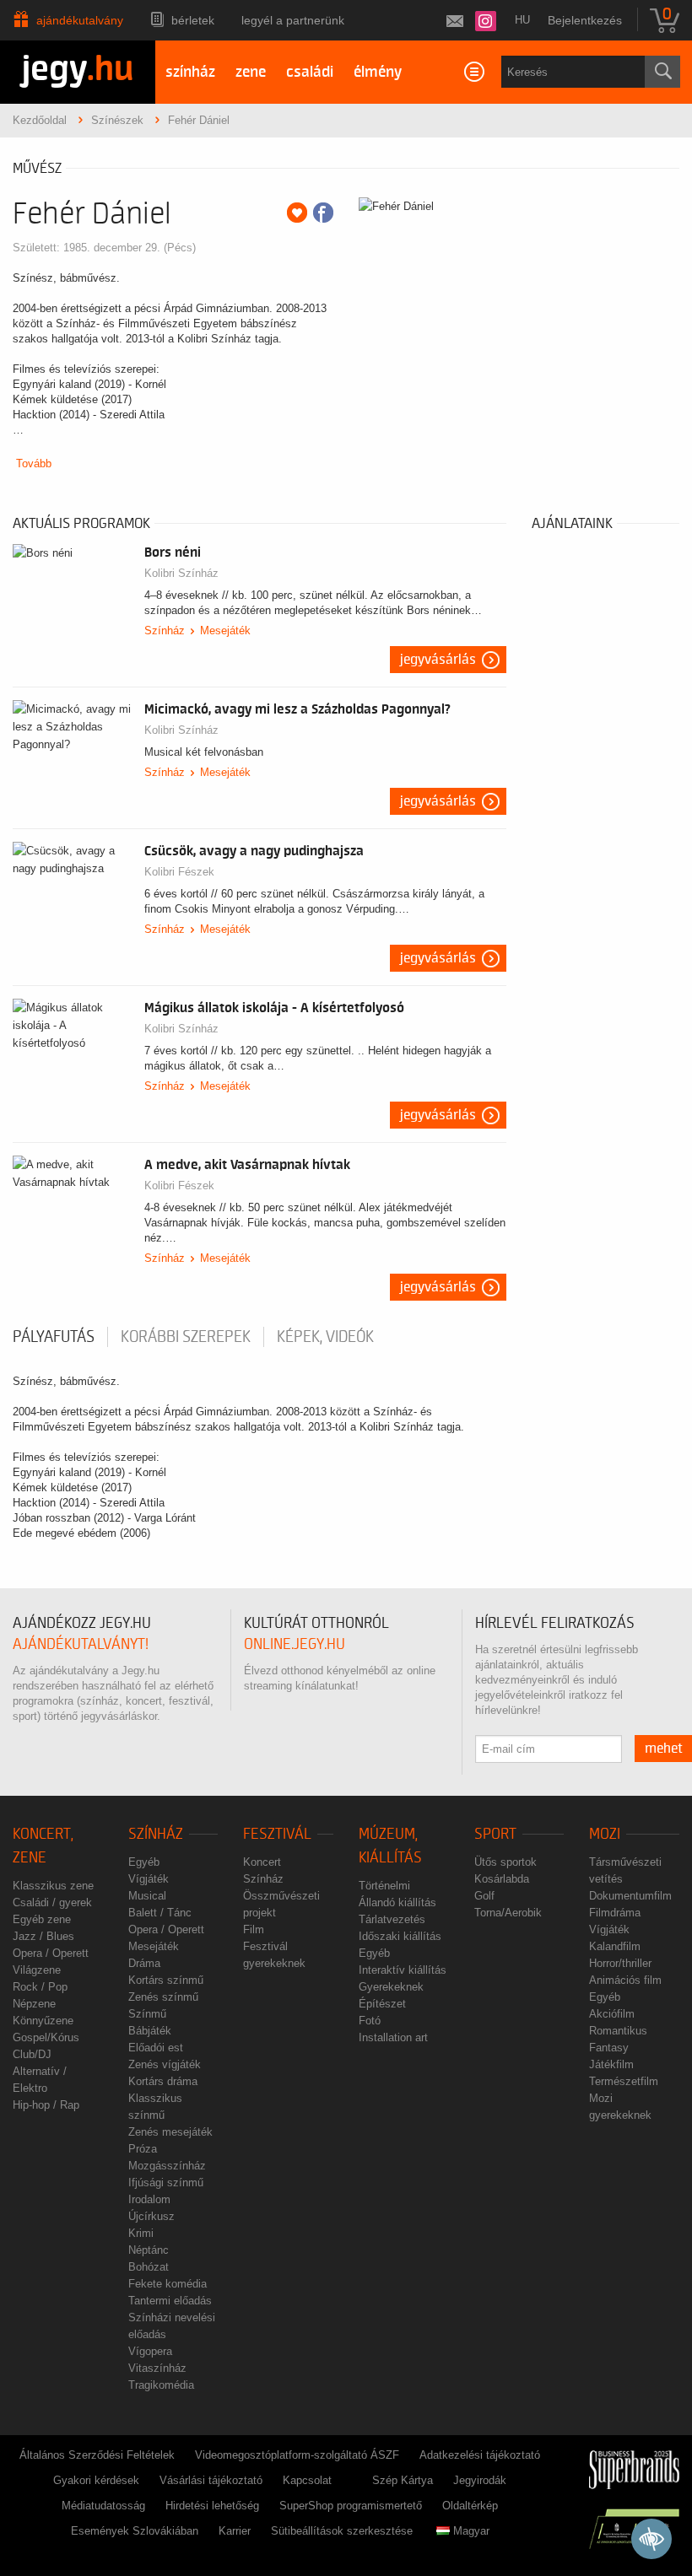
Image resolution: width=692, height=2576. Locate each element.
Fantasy (609, 2048)
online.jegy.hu (295, 1644)
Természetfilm (624, 2081)
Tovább (34, 463)
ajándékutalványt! (81, 1644)
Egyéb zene (42, 1919)
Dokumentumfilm (630, 1896)
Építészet (382, 2004)
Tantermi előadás (170, 2301)
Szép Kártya (403, 2480)
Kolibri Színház (181, 573)
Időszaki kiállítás (400, 1936)
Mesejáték (225, 631)
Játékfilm (611, 2064)
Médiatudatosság (103, 2506)
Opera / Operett (51, 1953)
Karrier (235, 2531)
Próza (143, 2149)
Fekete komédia (168, 2284)
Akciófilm (612, 2014)
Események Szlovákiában (135, 2531)
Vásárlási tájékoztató (211, 2480)
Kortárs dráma (163, 2081)
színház (190, 72)
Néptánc (149, 2250)
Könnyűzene (43, 2021)
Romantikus (618, 2031)
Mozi (605, 1834)
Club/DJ (32, 2054)
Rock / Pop (40, 1987)
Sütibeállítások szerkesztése (342, 2531)
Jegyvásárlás (438, 660)
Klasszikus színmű (155, 2107)
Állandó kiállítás (397, 1902)
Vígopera (150, 2351)
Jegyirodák (480, 2480)
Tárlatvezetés (392, 1919)
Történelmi (384, 1886)
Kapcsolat (307, 2480)
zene (251, 72)
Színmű (147, 2014)
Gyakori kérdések (96, 2480)
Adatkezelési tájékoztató (480, 2455)
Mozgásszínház (167, 2166)
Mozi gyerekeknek (620, 2107)
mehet (664, 1749)
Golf (484, 1896)
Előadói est (156, 2048)
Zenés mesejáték (170, 2132)
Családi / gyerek (52, 1902)
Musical (147, 1896)
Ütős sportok (505, 1862)
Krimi (141, 2233)
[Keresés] (662, 72)
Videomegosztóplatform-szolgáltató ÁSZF (297, 2455)
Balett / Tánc (160, 1913)
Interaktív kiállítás (403, 1970)
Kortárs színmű (166, 1980)
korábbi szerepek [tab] (186, 1337)
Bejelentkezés (585, 20)
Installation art (393, 2037)
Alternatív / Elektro (40, 2080)
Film (254, 1929)
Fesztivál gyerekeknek (274, 1955)
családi (310, 72)
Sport (495, 1834)
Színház (165, 631)
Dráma (144, 1963)
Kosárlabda (502, 1879)
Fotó (370, 2021)
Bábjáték (150, 2031)
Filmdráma (615, 1913)
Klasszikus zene (53, 1886)
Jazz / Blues (43, 1936)
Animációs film (625, 1980)
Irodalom (149, 2199)
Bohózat (149, 2267)
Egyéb (144, 1862)
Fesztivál (277, 1834)
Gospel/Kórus (46, 2037)
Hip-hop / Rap (46, 2105)
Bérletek (193, 20)
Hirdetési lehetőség (212, 2506)
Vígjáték (149, 1879)
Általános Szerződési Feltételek (97, 2455)
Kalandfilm (615, 1946)
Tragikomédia (161, 2385)
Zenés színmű (163, 1997)
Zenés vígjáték (165, 2064)
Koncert (262, 1862)
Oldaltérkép (470, 2506)
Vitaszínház (157, 2368)
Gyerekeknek (391, 1987)
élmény (378, 72)
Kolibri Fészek (179, 872)
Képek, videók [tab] (325, 1337)
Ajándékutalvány (80, 20)
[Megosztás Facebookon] (323, 213)
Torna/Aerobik (508, 1913)
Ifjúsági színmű (166, 2183)
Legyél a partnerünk (293, 20)
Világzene (37, 1970)
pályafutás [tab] (54, 1337)
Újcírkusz (151, 2216)
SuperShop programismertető (351, 2506)
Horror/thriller (620, 1963)
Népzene (34, 2004)
